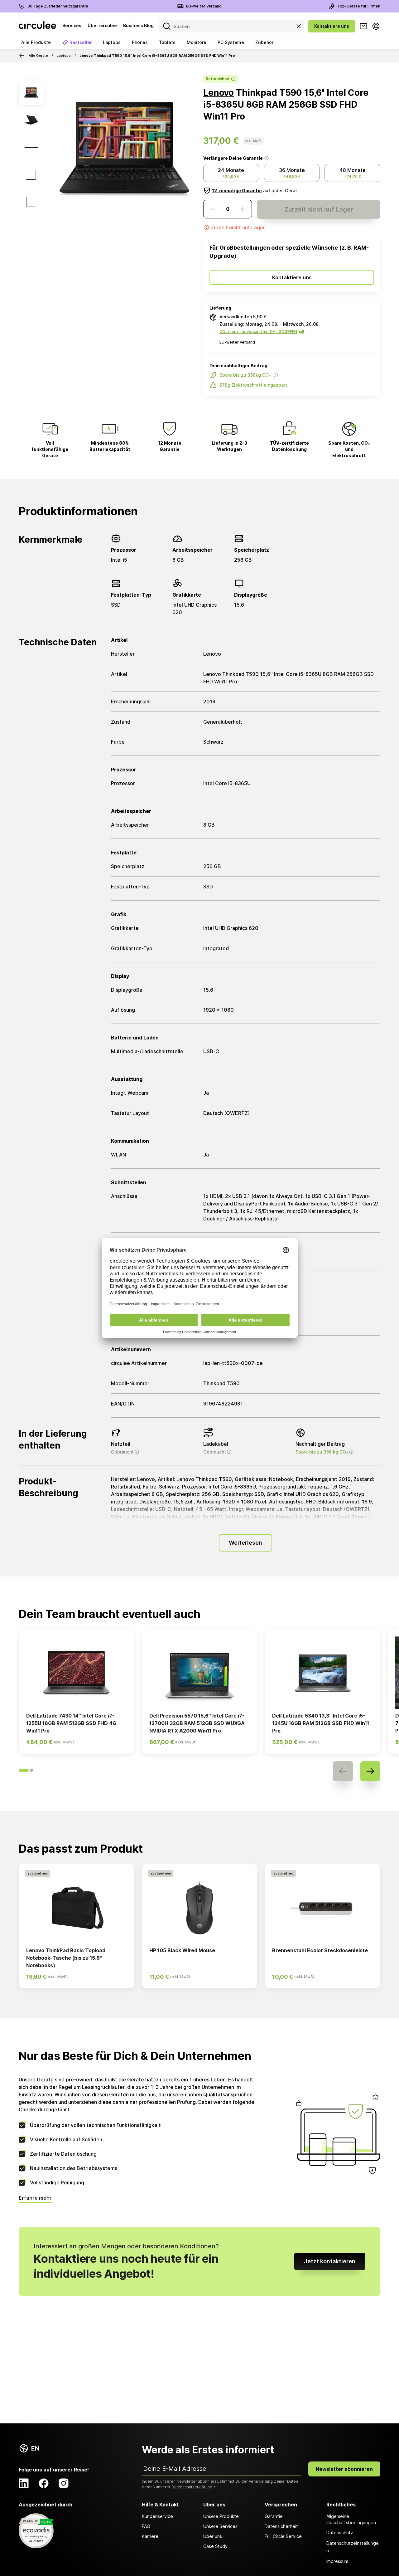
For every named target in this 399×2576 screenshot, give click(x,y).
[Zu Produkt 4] (31, 175)
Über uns (213, 2536)
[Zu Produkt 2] (31, 120)
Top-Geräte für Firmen (359, 6)
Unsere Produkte (221, 2516)
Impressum (337, 2561)
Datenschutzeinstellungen (353, 2547)
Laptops (64, 56)
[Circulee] (37, 26)
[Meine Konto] (376, 26)
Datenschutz (340, 2532)
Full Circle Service (283, 2536)
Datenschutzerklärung (192, 2487)
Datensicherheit (281, 2526)
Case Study (215, 2546)
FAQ (146, 2526)
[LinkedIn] (24, 2483)
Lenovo (219, 93)
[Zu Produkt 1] (31, 92)
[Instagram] (64, 2483)
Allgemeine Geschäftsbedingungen (351, 2519)
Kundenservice (157, 2516)
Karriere (150, 2536)
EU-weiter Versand (204, 6)
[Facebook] (44, 2483)
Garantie (274, 2516)
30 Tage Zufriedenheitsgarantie (58, 6)
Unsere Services (220, 2526)
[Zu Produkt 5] (31, 202)
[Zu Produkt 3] (31, 147)
